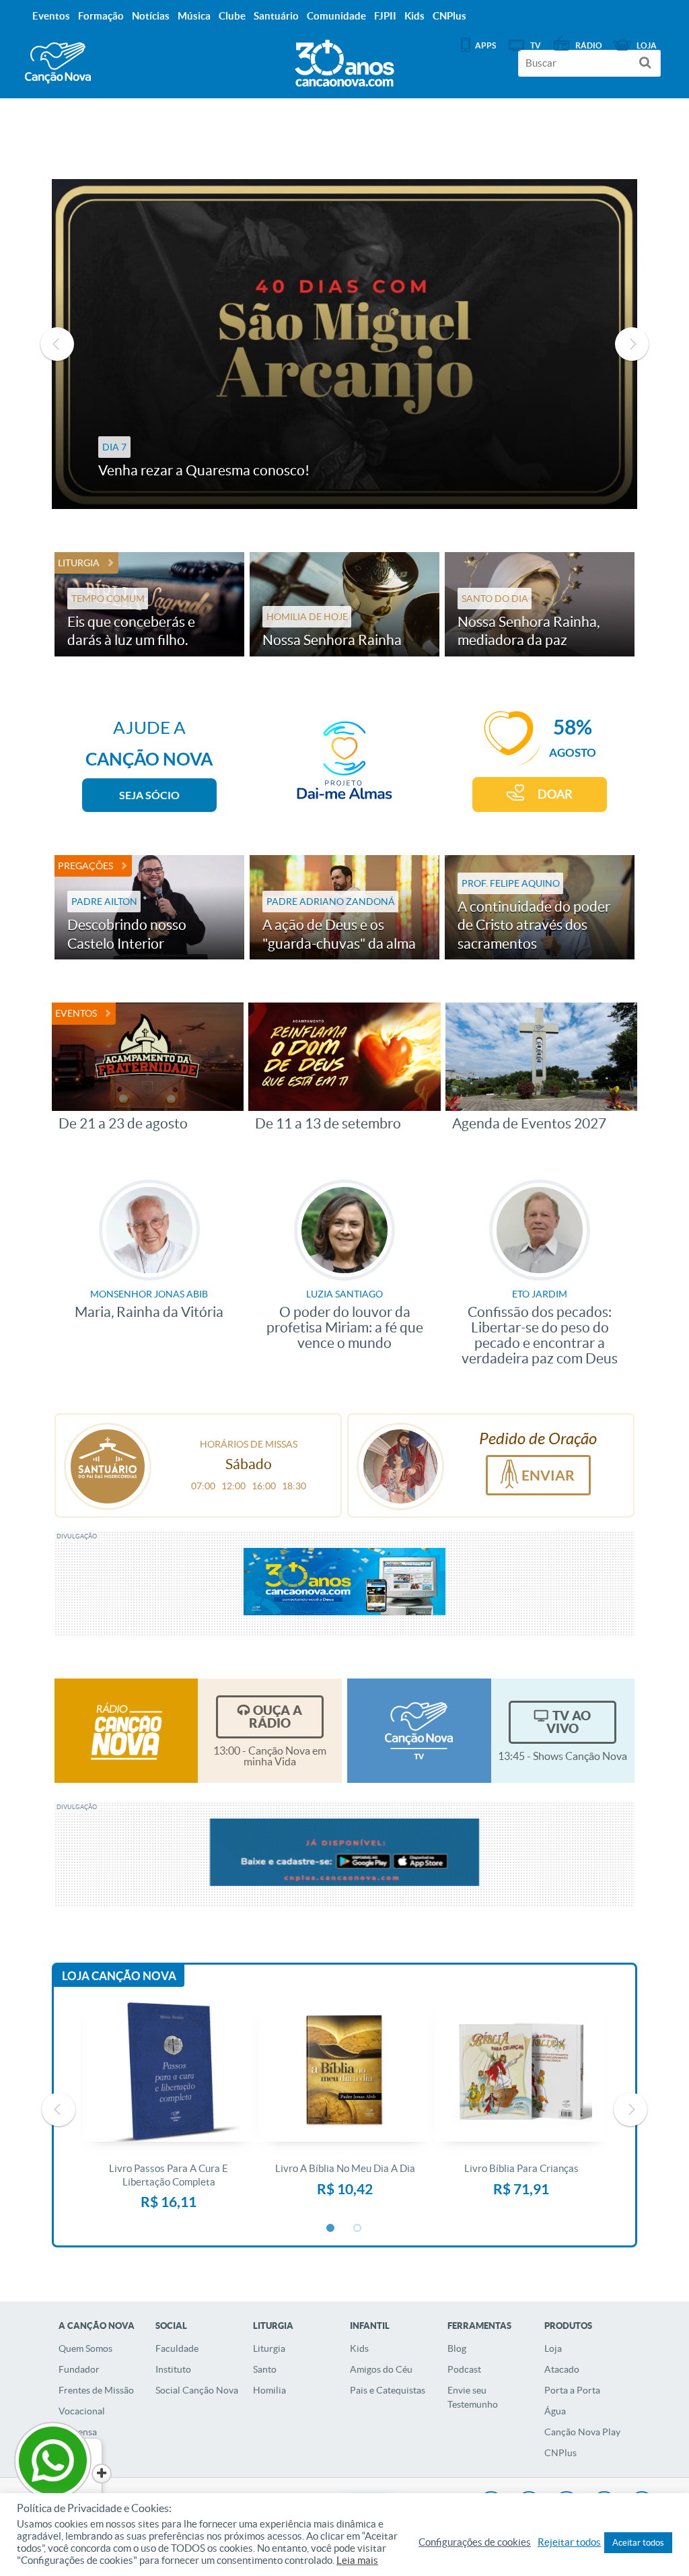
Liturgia (79, 563)
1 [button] (331, 2229)
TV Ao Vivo (569, 1722)
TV (536, 45)
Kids (359, 2348)
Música (194, 16)
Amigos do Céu (381, 2369)
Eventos (76, 1013)
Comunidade (336, 16)
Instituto (173, 2369)
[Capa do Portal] (344, 60)
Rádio (589, 45)
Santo (265, 2369)
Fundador (79, 2369)
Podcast (464, 2369)
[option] (169, 2109)
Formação (101, 16)
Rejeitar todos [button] (569, 2542)
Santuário (276, 16)
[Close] (102, 2474)
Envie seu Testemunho (473, 2397)
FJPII (385, 16)
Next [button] (632, 344)
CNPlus (560, 2453)
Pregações (85, 866)
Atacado (562, 2369)
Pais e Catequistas (388, 2390)
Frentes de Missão (96, 2390)
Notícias (151, 16)
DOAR (555, 794)
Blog (457, 2348)
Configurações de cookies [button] (475, 2542)
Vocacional (82, 2411)
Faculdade (177, 2348)
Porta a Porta (572, 2390)
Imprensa (78, 2432)
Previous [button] (57, 344)
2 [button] (358, 2229)
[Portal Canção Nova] (58, 63)
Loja (553, 2348)
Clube (232, 16)
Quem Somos (85, 2348)
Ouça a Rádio (276, 1717)
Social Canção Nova (197, 2390)
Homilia (269, 2390)
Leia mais (357, 2561)
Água (555, 2411)
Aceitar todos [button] (638, 2543)
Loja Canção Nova (119, 1976)
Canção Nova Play (582, 2432)
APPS (485, 45)
